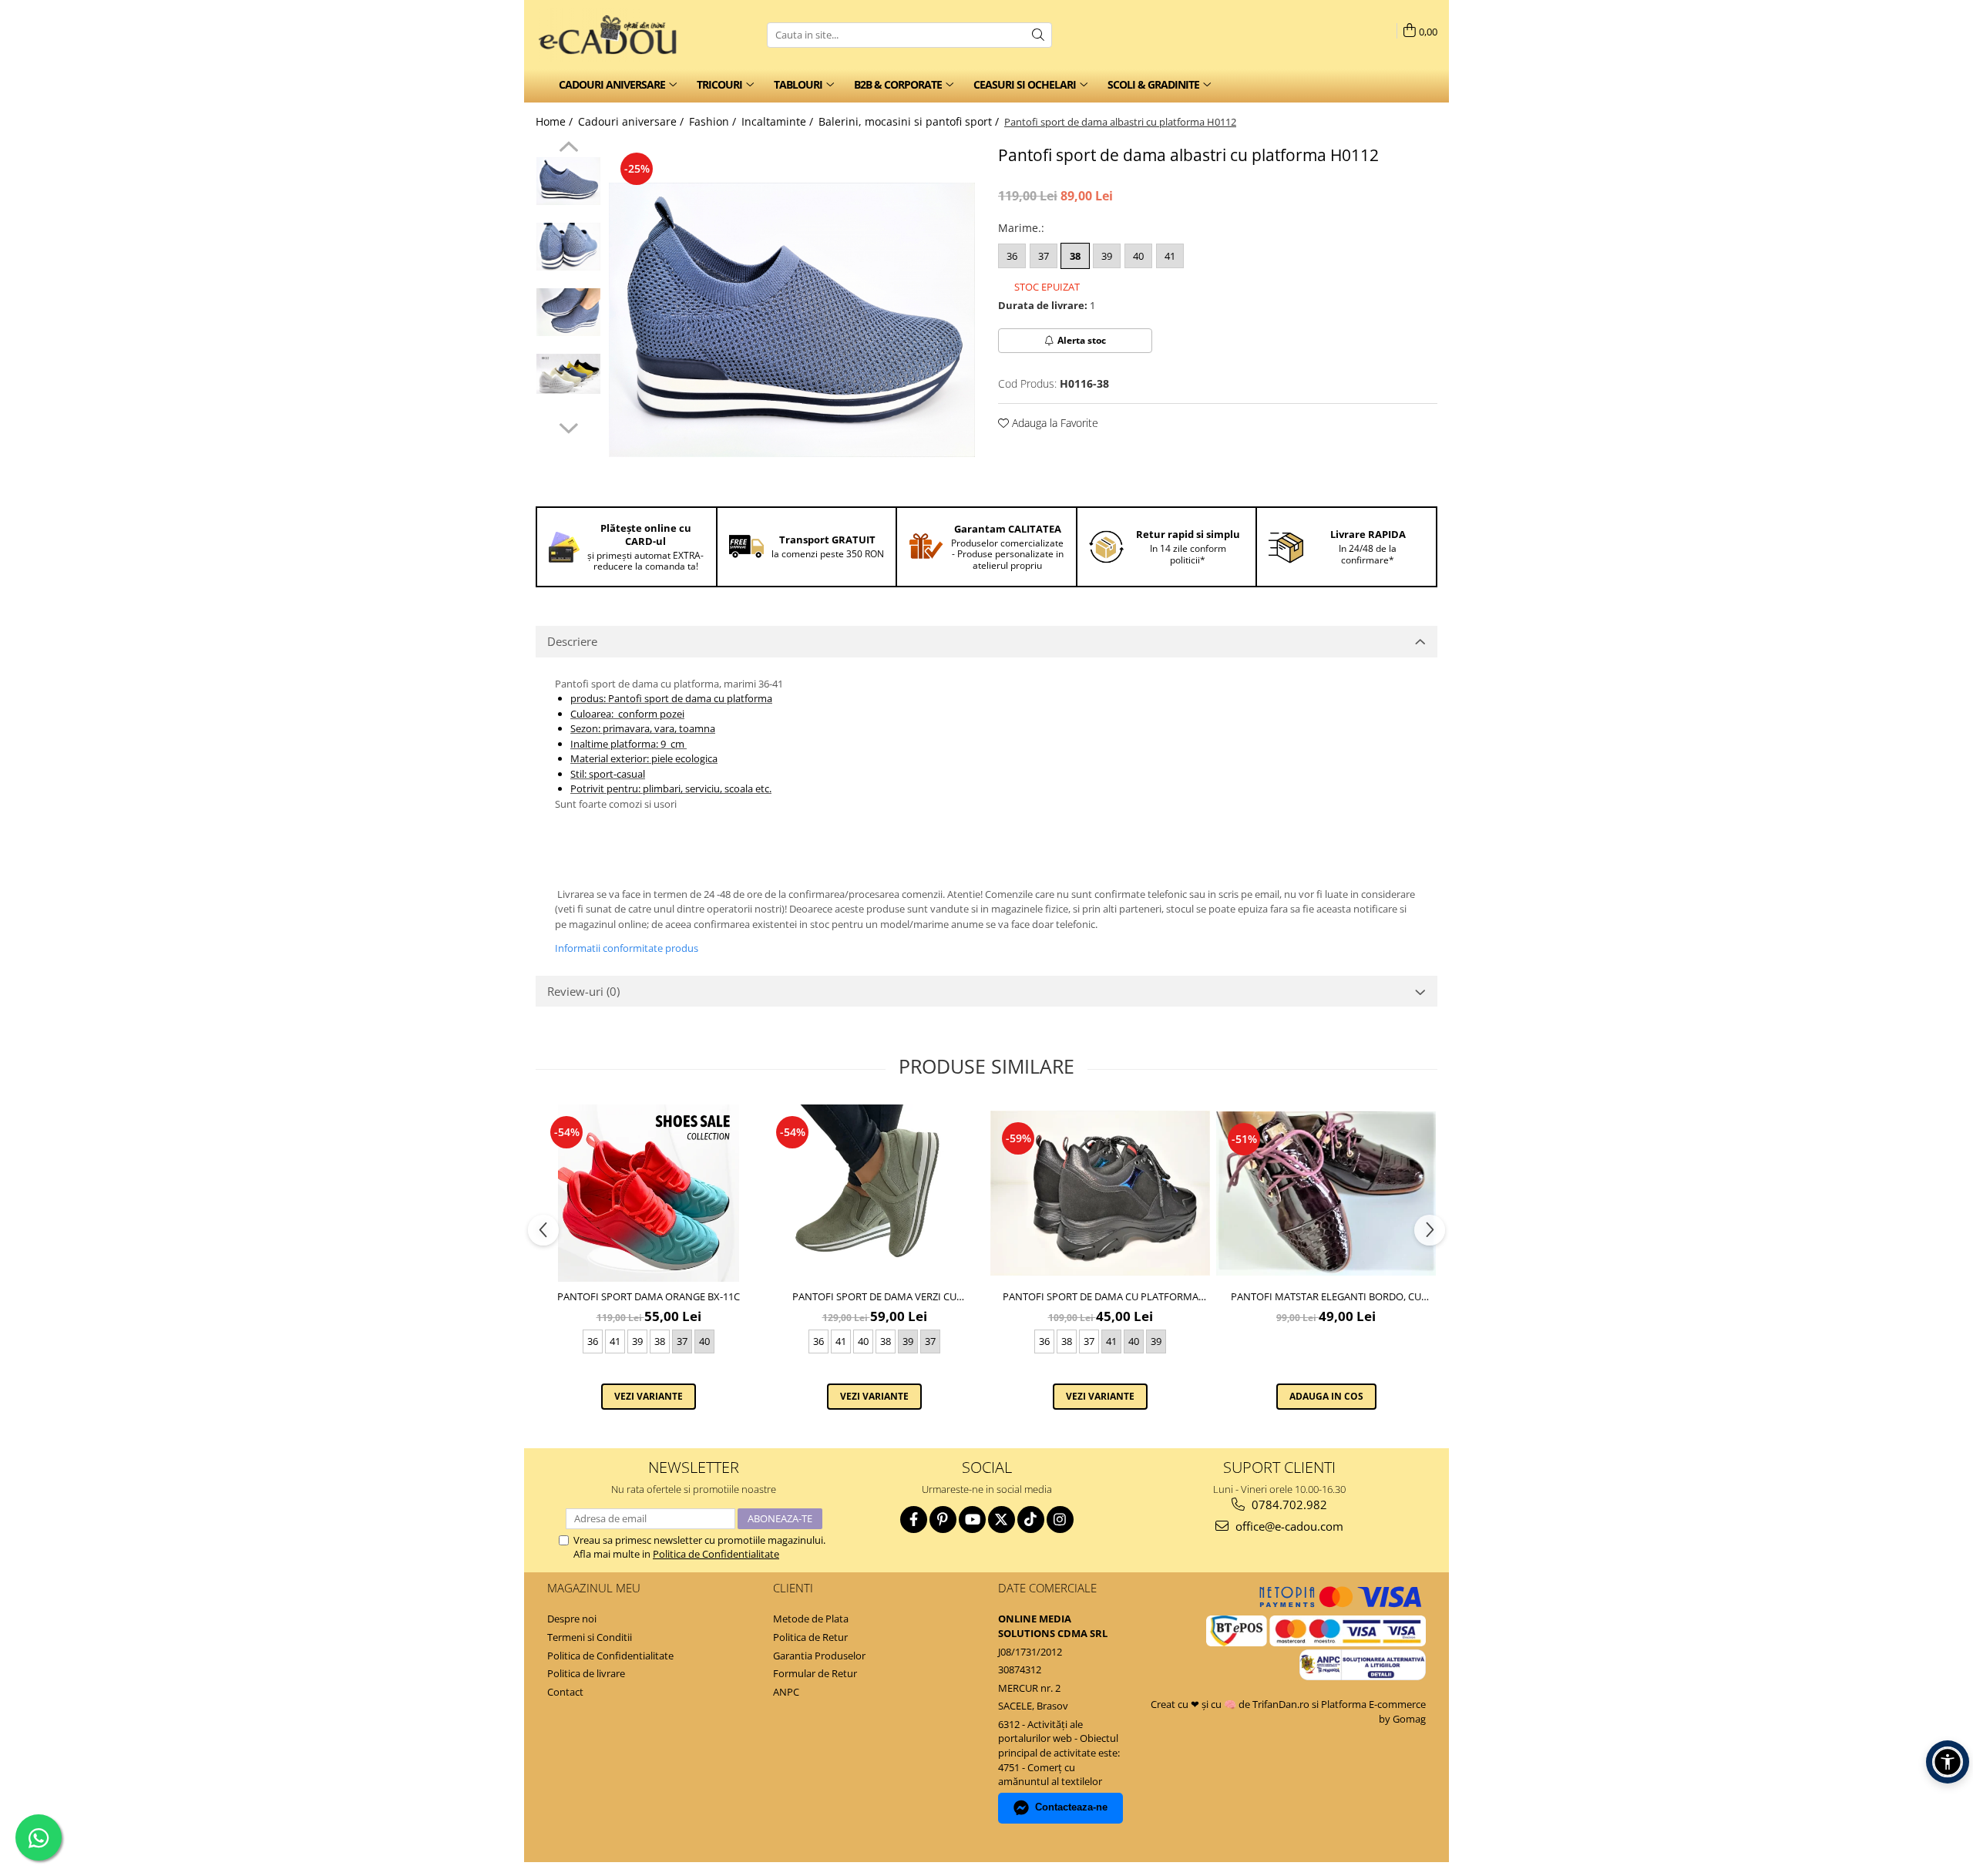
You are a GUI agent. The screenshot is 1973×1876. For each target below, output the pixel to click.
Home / (556, 121)
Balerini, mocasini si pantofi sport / (910, 121)
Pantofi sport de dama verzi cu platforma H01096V (874, 1296)
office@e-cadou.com (1288, 1526)
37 (1044, 256)
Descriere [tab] (572, 641)
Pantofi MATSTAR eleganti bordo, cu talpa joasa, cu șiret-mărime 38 (1326, 1296)
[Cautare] (1038, 35)
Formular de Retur (815, 1673)
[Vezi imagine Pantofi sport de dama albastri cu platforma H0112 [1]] (568, 247)
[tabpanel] (792, 320)
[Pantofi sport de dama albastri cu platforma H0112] (792, 320)
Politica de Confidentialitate (716, 1554)
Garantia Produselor (819, 1656)
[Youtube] (972, 1520)
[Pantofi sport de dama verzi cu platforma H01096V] (874, 1193)
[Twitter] (1002, 1520)
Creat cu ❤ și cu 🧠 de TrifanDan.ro (1231, 1704)
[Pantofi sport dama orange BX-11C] (649, 1193)
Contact (565, 1692)
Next (568, 426)
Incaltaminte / (779, 121)
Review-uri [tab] (583, 991)
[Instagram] (1060, 1520)
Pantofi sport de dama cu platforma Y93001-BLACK (1101, 1296)
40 (1138, 256)
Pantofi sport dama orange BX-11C (649, 1296)
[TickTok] (1031, 1520)
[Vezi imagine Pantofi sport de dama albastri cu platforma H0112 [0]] (568, 181)
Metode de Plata (811, 1619)
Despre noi (572, 1619)
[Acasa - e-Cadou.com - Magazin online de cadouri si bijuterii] (613, 35)
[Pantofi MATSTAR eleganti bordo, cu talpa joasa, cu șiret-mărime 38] (1326, 1194)
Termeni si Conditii (590, 1637)
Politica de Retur (810, 1637)
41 (1170, 256)
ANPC (786, 1692)
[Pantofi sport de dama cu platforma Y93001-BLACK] (1100, 1193)
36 (1012, 256)
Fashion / (714, 121)
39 (1107, 256)
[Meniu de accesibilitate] (1948, 1762)
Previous (568, 149)
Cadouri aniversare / (632, 121)
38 (1075, 256)
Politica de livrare (586, 1673)
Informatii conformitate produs (627, 948)
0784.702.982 (1288, 1504)
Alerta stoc (1082, 340)
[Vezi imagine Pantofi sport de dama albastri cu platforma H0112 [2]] (568, 312)
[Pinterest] (943, 1520)
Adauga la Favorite (1054, 423)
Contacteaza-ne (1071, 1807)
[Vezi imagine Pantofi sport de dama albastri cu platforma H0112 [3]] (568, 374)
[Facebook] (914, 1520)
